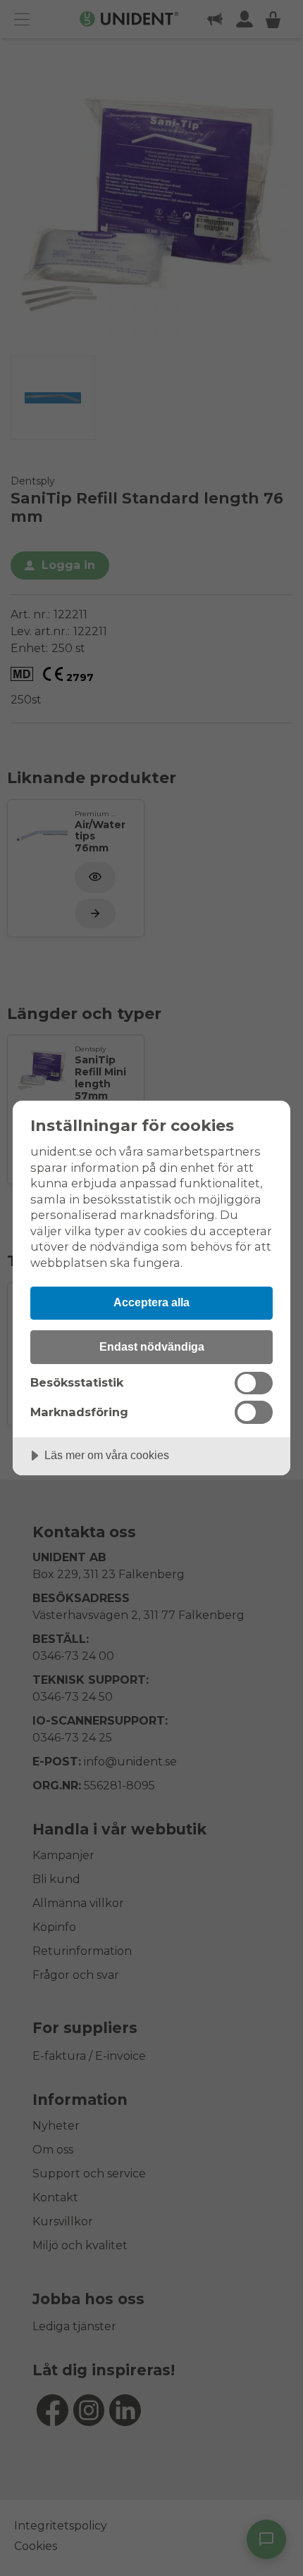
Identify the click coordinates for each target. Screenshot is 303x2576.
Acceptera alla (151, 1302)
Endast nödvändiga (152, 1346)
